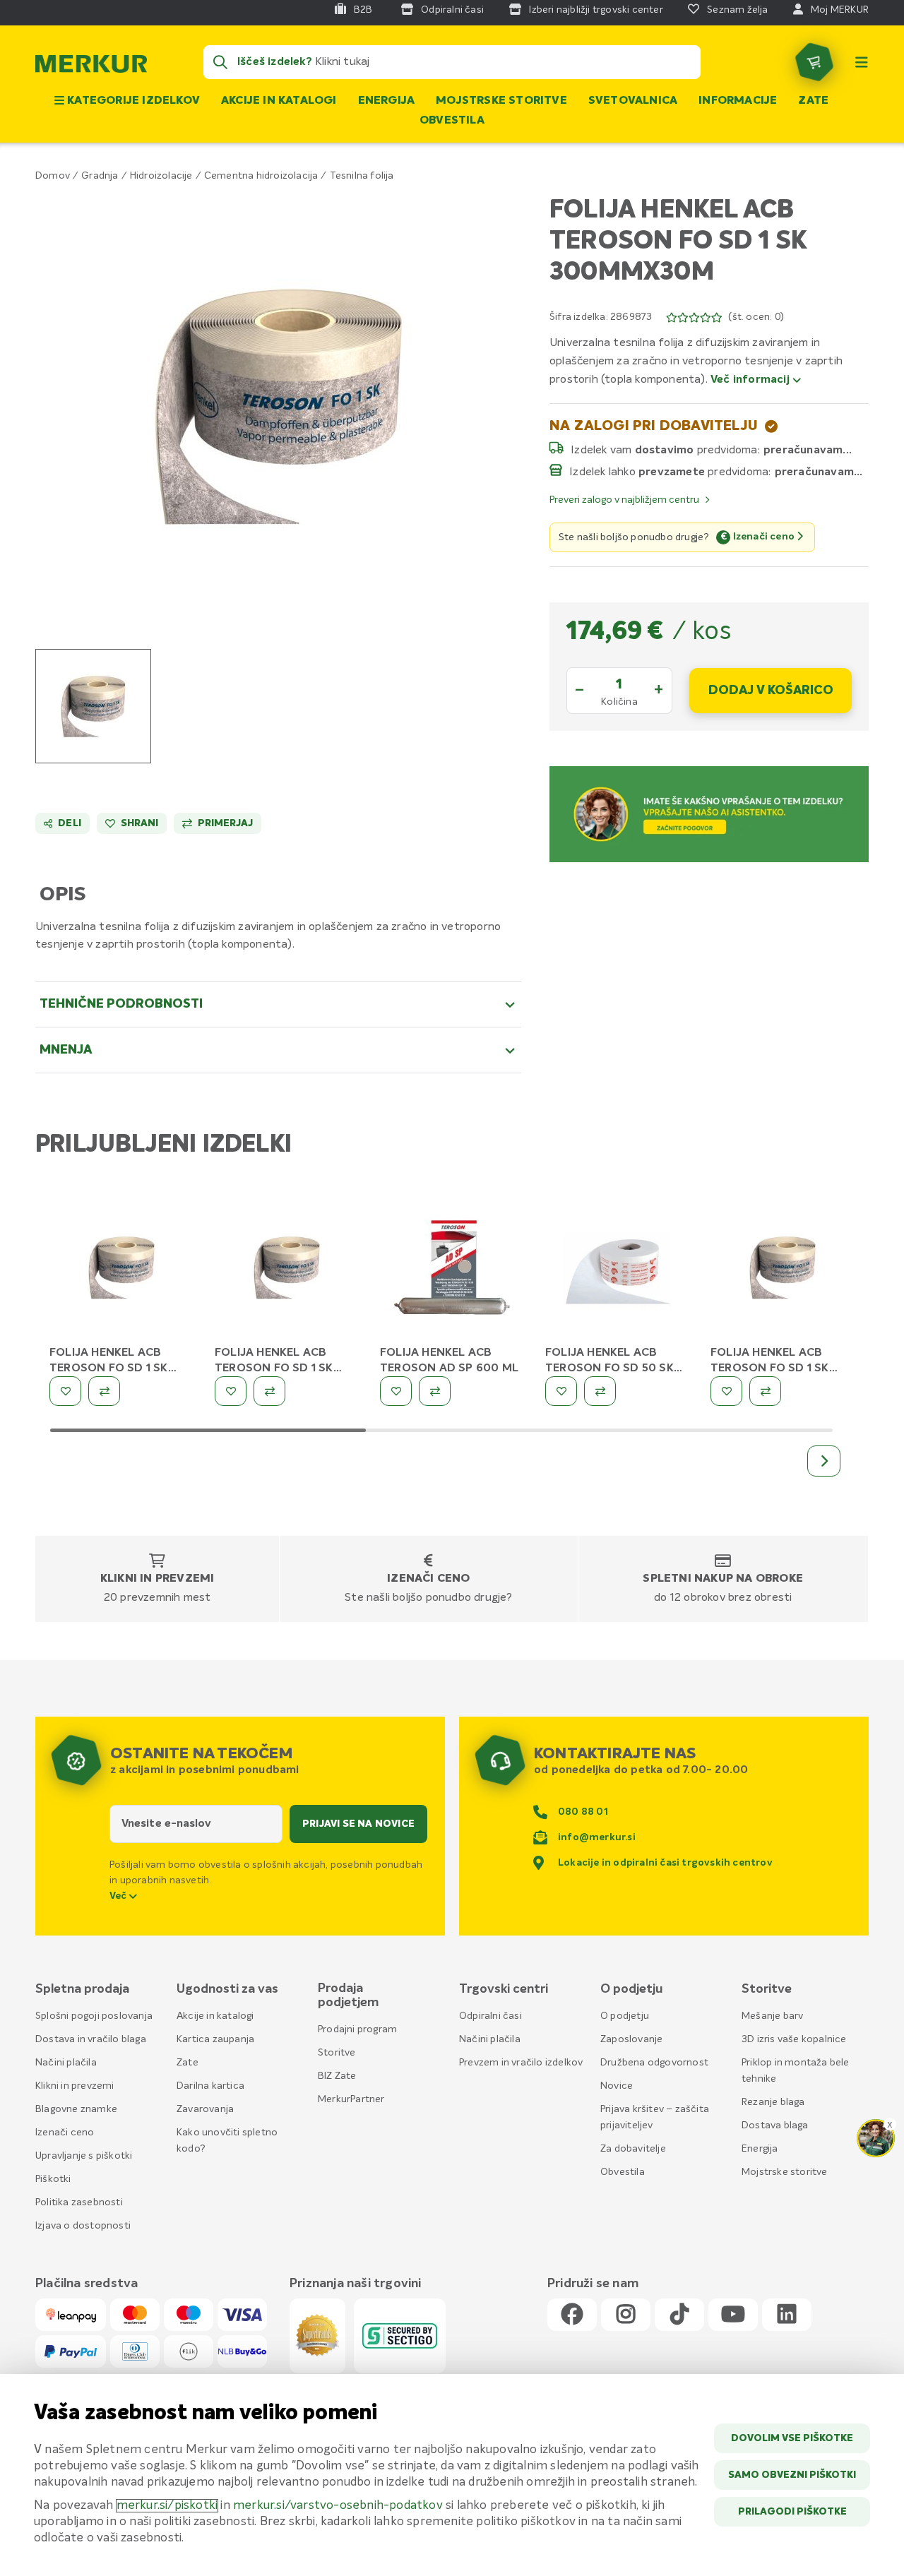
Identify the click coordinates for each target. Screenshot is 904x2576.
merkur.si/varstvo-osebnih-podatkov (338, 2506)
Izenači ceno (428, 1579)
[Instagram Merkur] (626, 2315)
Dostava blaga (775, 2125)
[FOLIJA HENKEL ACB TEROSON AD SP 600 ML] (452, 1270)
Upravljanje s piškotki (84, 2156)
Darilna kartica (210, 2086)
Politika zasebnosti (79, 2202)
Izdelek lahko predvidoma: (670, 472)
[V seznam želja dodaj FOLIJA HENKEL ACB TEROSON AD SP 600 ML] (396, 1391)
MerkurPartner (351, 2099)
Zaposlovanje (631, 2039)
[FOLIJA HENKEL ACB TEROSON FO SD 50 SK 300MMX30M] (617, 1270)
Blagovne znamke (76, 2109)
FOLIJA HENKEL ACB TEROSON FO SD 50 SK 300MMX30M (609, 1368)
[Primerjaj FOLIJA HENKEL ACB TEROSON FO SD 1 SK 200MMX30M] (104, 1391)
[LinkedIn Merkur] (787, 2315)
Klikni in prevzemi (157, 1579)
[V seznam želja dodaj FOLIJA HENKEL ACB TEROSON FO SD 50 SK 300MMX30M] (561, 1391)
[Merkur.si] (91, 67)
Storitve (337, 2053)
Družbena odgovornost (654, 2063)
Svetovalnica (633, 101)
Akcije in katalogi (279, 101)
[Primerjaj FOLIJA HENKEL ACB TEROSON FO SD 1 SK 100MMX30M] (765, 1391)
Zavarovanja (205, 2109)
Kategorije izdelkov (132, 101)
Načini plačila (66, 2063)
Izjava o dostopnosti (83, 2226)
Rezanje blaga (773, 2102)
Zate (813, 101)
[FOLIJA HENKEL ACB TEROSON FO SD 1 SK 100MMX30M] (783, 1270)
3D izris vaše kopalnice (794, 2039)
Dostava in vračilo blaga (91, 2039)
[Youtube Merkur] (733, 2315)
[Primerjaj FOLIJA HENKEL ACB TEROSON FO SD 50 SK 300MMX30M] (600, 1391)
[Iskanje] (220, 62)
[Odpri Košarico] (814, 62)
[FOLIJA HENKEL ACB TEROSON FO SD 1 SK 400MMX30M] (287, 1270)
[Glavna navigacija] (862, 62)
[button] (279, 406)
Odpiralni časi (490, 2016)
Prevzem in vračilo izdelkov (521, 2063)
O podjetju (625, 2016)
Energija (387, 101)
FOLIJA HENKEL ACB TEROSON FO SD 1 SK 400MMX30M (274, 1368)
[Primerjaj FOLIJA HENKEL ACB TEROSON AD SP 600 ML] (435, 1391)
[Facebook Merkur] (572, 2315)
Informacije (738, 101)
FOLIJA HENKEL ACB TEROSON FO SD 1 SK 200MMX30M (109, 1368)
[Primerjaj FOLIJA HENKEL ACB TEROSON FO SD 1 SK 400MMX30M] (269, 1391)
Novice (617, 2086)
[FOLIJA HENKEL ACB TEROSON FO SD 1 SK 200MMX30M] (121, 1270)
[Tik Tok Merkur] (679, 2315)
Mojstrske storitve (501, 101)
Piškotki (53, 2179)
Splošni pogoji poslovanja (94, 2016)
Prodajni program (357, 2029)
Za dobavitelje (633, 2149)
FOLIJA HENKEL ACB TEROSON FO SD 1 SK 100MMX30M (770, 1368)
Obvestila (452, 121)
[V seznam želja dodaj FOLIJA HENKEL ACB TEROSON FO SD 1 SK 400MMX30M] (231, 1391)
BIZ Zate (337, 2076)
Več (119, 1896)
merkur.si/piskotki (167, 2506)
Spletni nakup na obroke (723, 1579)
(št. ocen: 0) (756, 317)
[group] (93, 706)
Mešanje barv (772, 2016)
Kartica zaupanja (215, 2039)
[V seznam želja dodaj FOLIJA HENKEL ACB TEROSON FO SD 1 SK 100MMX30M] (726, 1391)
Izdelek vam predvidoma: (666, 450)
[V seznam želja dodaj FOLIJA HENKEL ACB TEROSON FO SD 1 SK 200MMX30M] (65, 1391)
